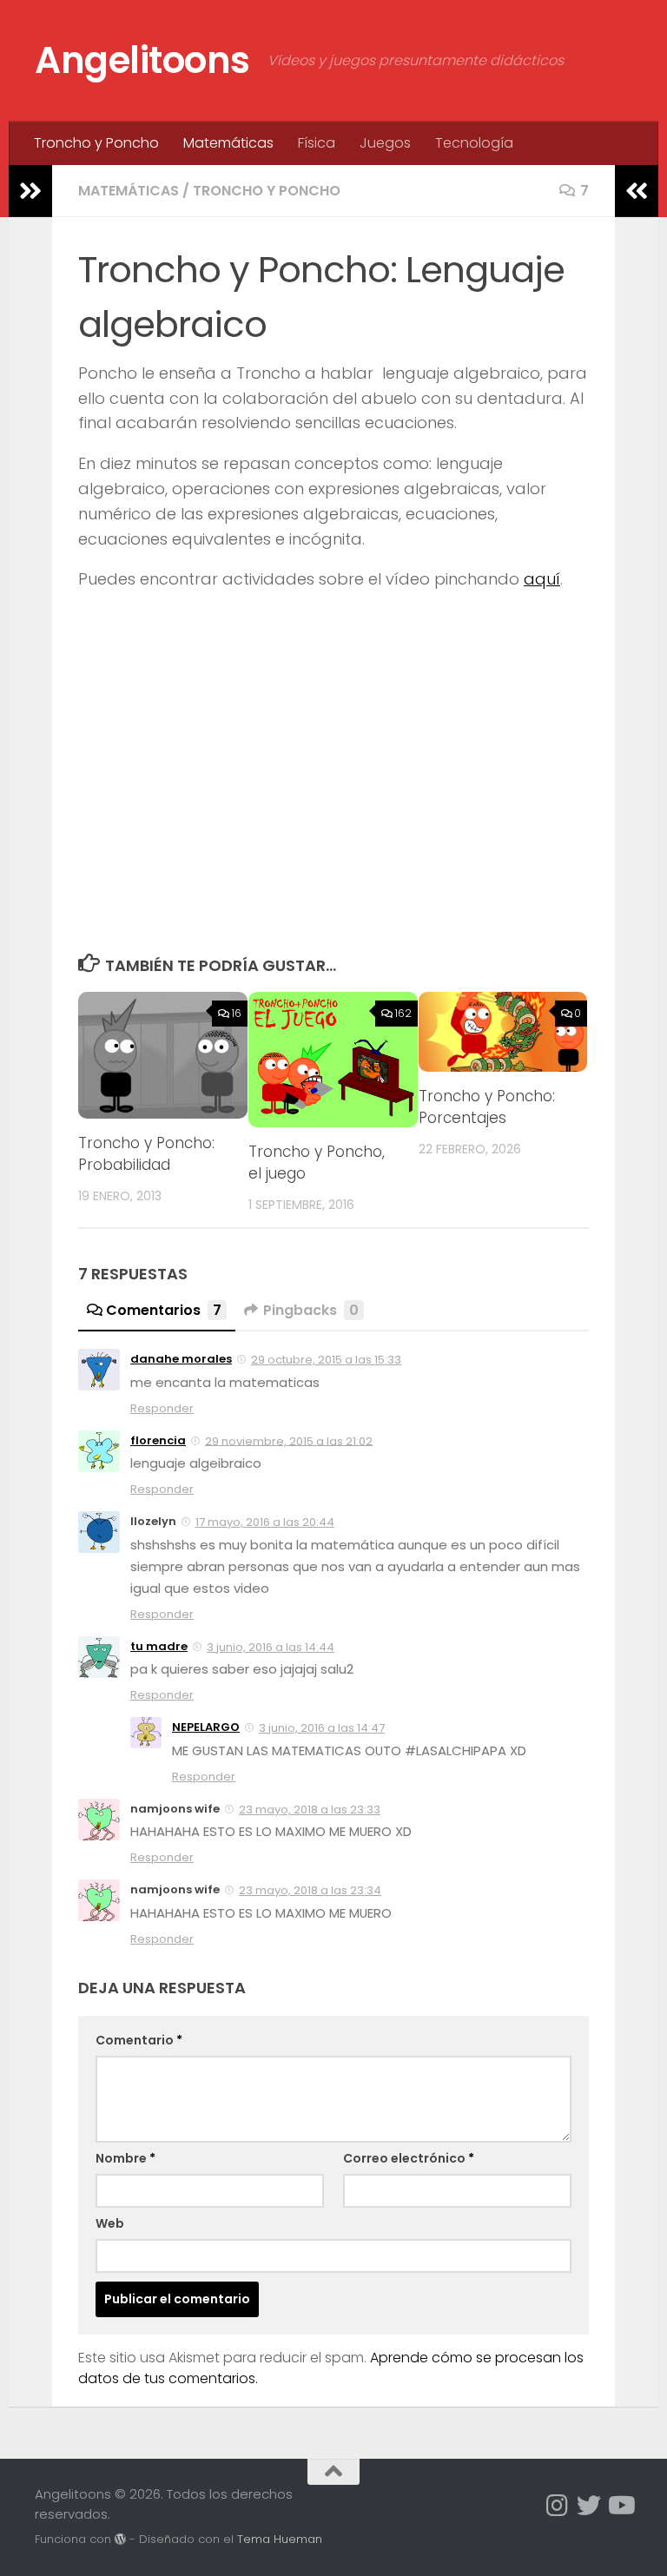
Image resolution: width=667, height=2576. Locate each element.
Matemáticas (228, 143)
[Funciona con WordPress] (120, 2539)
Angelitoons (142, 60)
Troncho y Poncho (96, 143)
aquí (542, 579)
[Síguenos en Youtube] (620, 2506)
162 (403, 1013)
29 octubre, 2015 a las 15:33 (326, 1360)
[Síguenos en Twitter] (589, 2506)
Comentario (139, 2040)
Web (110, 2223)
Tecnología (474, 143)
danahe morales (181, 1359)
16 (237, 1013)
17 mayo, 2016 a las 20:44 (265, 1522)
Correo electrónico (409, 2158)
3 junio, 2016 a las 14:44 (271, 1647)
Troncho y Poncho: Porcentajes (487, 1107)
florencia (158, 1440)
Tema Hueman (280, 2539)
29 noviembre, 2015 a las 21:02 (289, 1440)
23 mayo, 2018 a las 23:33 (310, 1810)
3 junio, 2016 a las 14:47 (322, 1728)
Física (317, 143)
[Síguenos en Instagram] (558, 2506)
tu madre (159, 1646)
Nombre (125, 2158)
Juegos (385, 143)
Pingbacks (311, 1310)
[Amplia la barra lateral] (30, 191)
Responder (162, 1408)
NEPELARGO (206, 1727)
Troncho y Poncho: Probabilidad (146, 1154)
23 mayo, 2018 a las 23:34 (310, 1890)
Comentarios (164, 1310)
